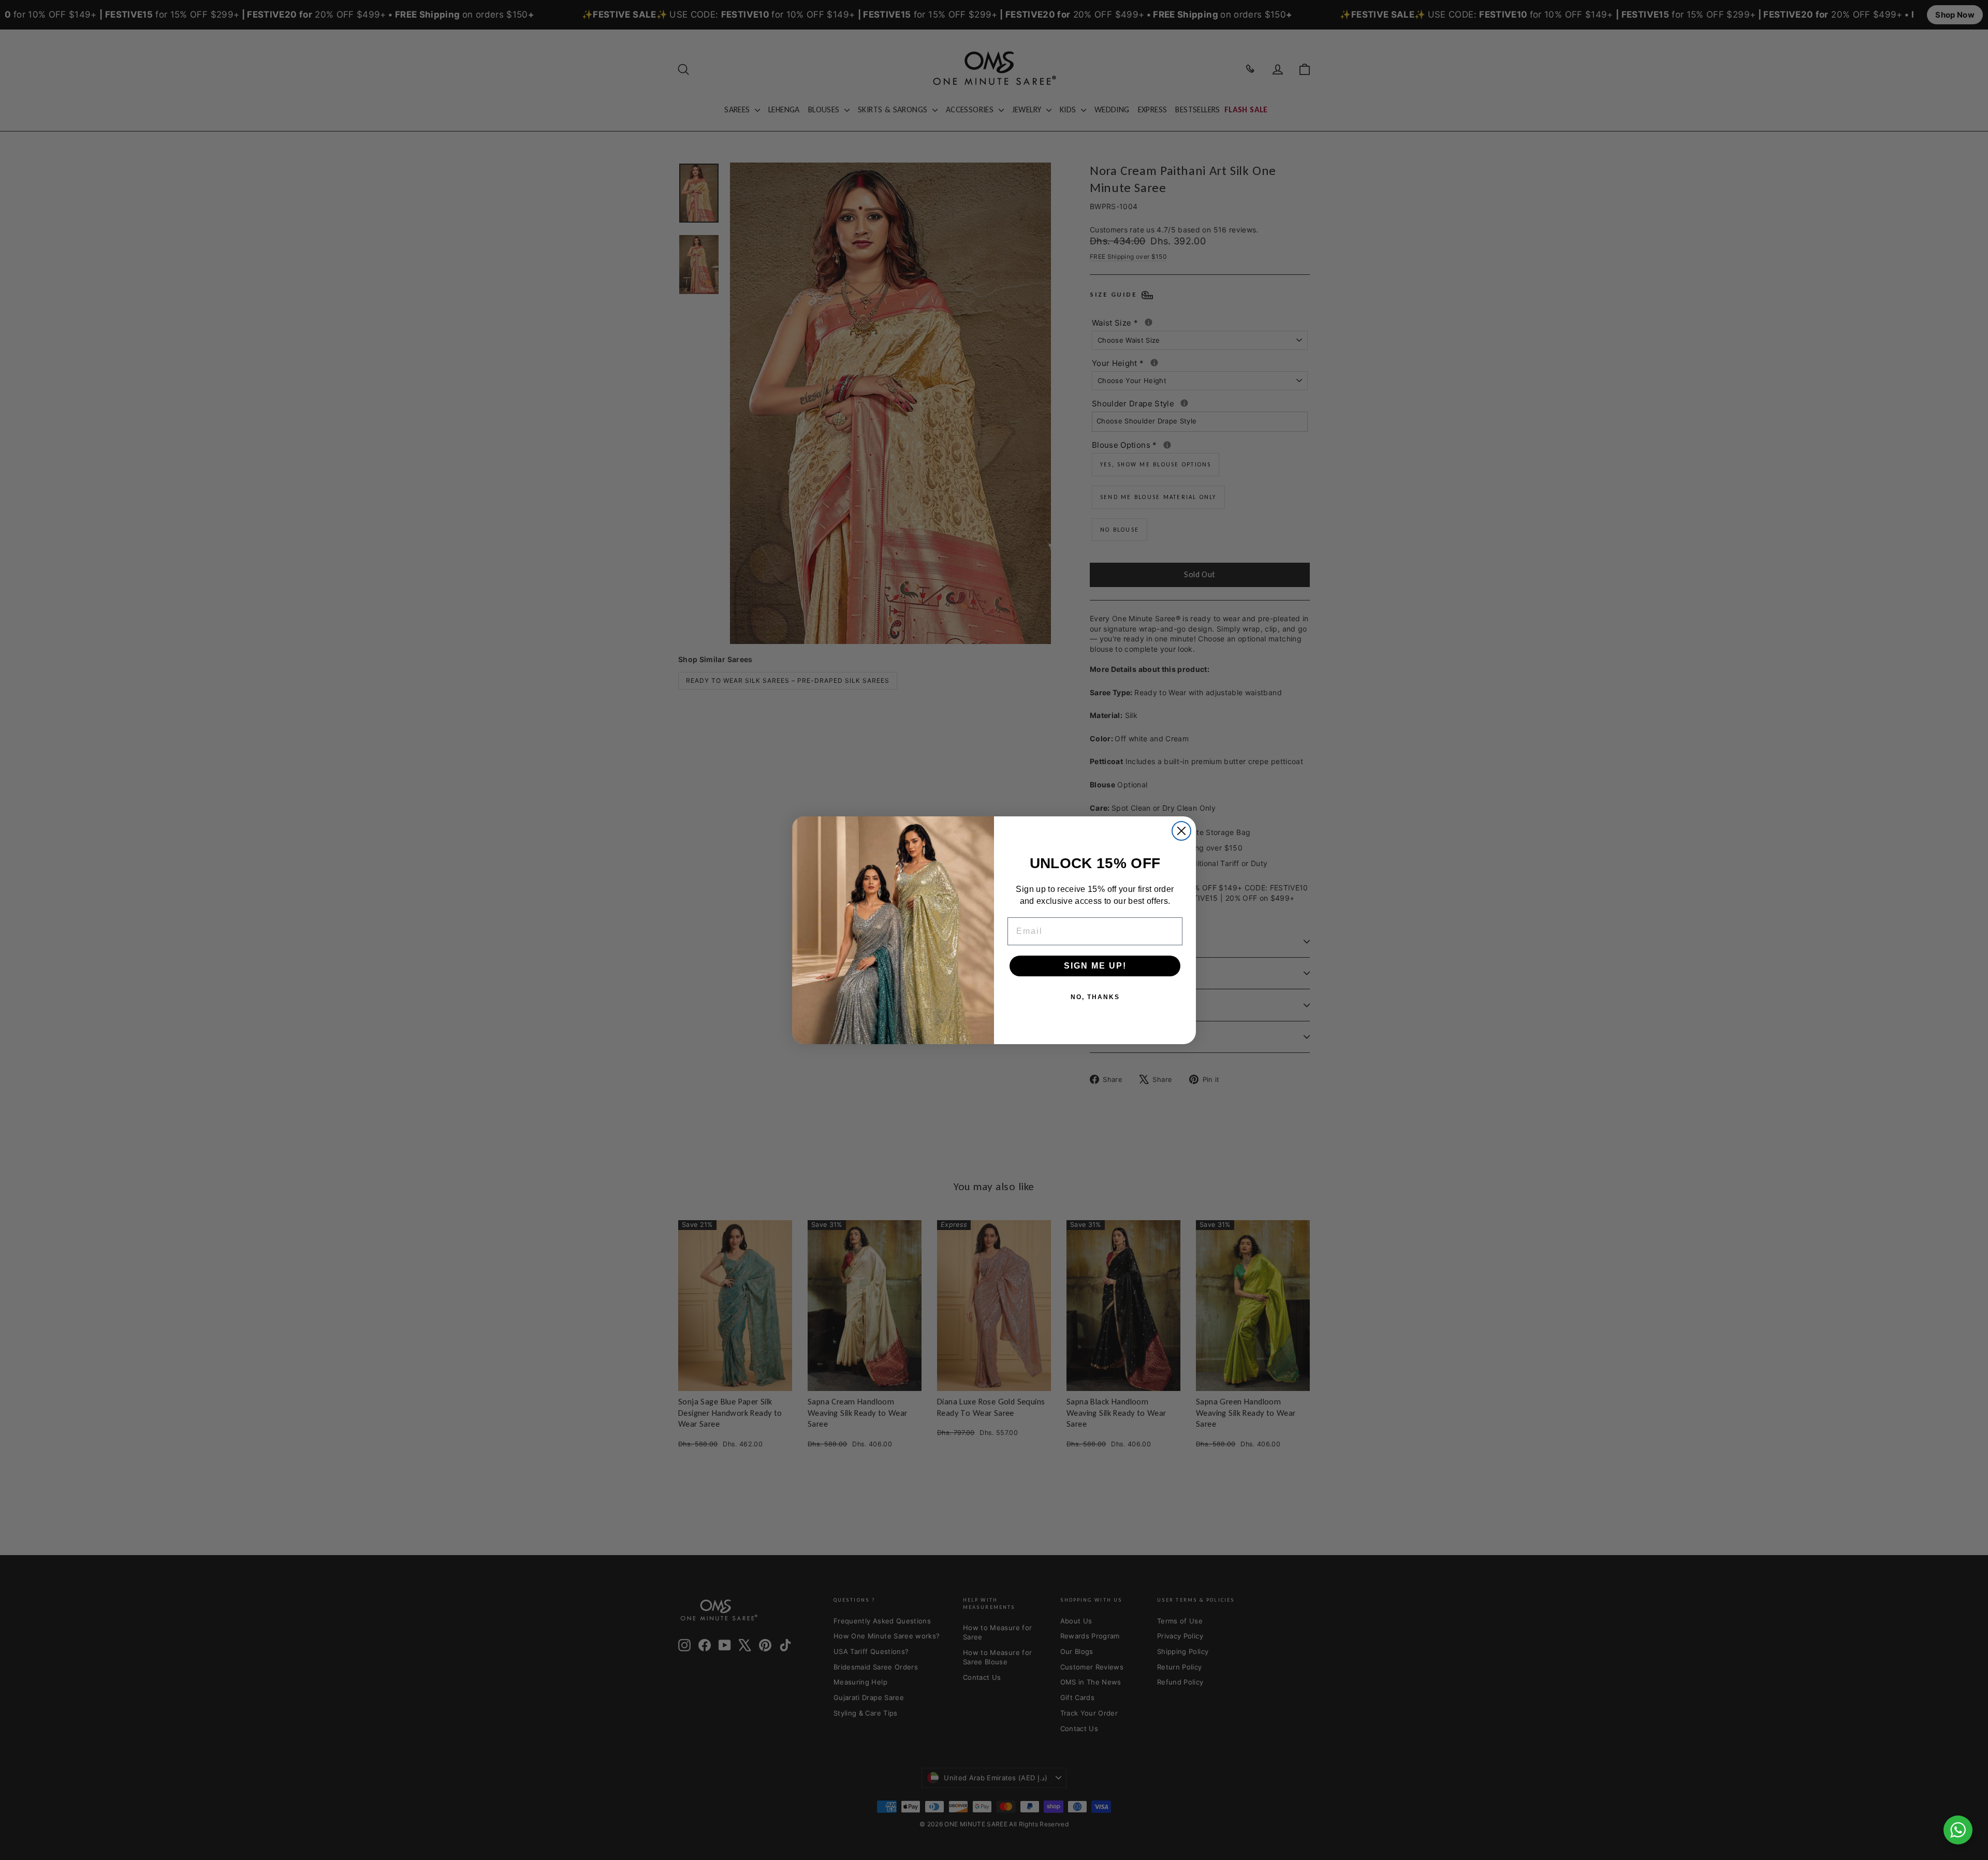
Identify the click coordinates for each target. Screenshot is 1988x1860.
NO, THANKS (1095, 997)
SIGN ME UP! (1095, 965)
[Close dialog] (1181, 831)
